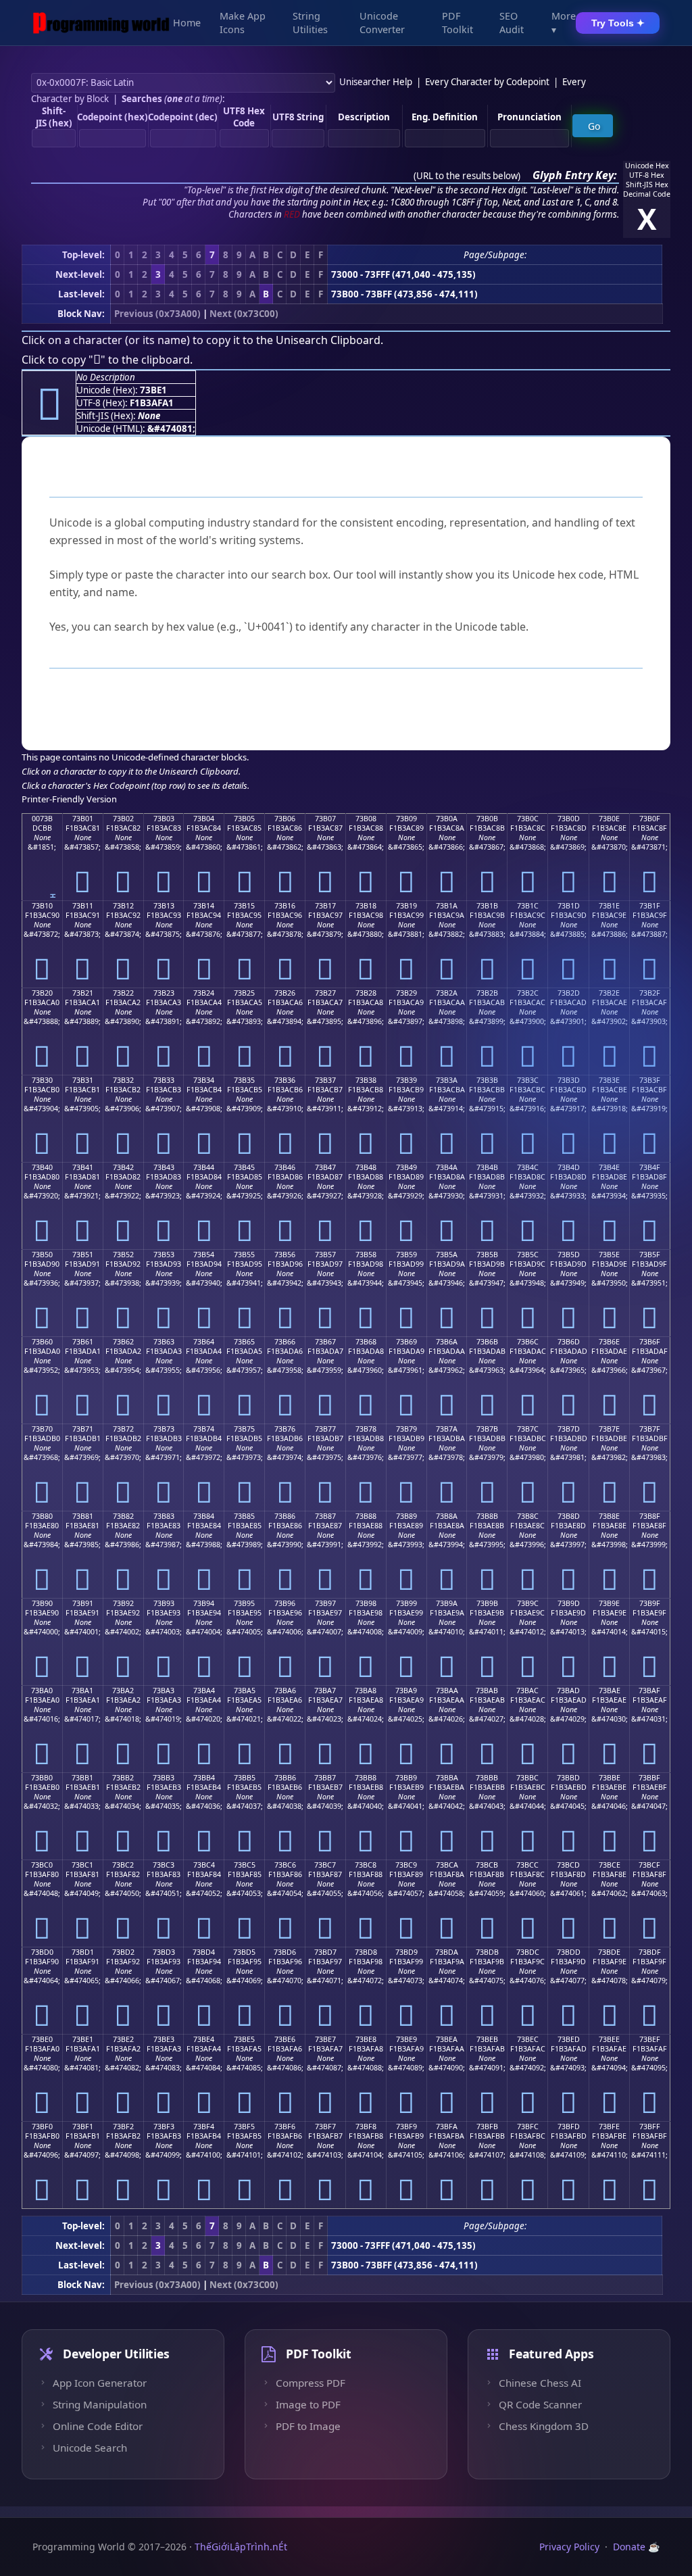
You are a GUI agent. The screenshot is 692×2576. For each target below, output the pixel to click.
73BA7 (325, 1691)
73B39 (406, 1080)
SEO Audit (512, 23)
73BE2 (123, 2039)
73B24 (204, 993)
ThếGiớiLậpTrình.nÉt (241, 2547)
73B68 (366, 1342)
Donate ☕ (636, 2547)
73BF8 (366, 2127)
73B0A (447, 819)
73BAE (610, 1691)
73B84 (204, 1516)
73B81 (83, 1516)
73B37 (325, 1080)
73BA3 (164, 1691)
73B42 (123, 1167)
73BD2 (123, 1952)
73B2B (487, 993)
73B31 (83, 1080)
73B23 (164, 993)
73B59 (406, 1255)
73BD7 (325, 1952)
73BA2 (123, 1691)
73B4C (528, 1167)
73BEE (609, 2039)
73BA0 (42, 1691)
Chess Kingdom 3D (544, 2426)
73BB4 (204, 1778)
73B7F (650, 1429)
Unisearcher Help (376, 82)
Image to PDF (308, 2404)
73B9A (447, 1603)
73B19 (406, 906)
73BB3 (164, 1778)
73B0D (569, 819)
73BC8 (366, 1865)
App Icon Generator (100, 2383)
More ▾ (564, 23)
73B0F (650, 819)
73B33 (164, 1080)
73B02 (123, 819)
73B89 (406, 1516)
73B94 (204, 1603)
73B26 (285, 993)
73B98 (366, 1603)
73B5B (487, 1255)
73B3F (650, 1080)
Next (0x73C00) (244, 314)
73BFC (528, 2127)
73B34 (204, 1080)
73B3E (609, 1080)
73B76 (285, 1429)
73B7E (609, 1429)
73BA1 (82, 1691)
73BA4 (204, 1691)
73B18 (366, 906)
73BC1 (82, 1865)
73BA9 (406, 1691)
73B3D (569, 1080)
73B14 (204, 906)
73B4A (447, 1167)
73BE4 (204, 2039)
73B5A (447, 1255)
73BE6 (285, 2039)
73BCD (568, 1865)
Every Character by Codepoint (487, 82)
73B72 (123, 1429)
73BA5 (245, 1691)
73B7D (569, 1429)
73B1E (609, 906)
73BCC (527, 1865)
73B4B (487, 1167)
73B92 (123, 1603)
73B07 (325, 819)
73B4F (650, 1167)
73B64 (204, 1342)
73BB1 (82, 1778)
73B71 (83, 1429)
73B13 (164, 906)
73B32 (123, 1080)
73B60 (42, 1342)
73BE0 (42, 2039)
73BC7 (325, 1865)
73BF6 (285, 2127)
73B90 (42, 1603)
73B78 (366, 1429)
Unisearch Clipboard (328, 340)
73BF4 (204, 2127)
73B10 (42, 906)
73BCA (447, 1865)
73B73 (164, 1429)
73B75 (244, 1429)
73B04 (204, 819)
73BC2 (123, 1865)
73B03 (164, 819)
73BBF (649, 1778)
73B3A (447, 1080)
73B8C (528, 1516)
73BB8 (366, 1778)
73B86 (285, 1516)
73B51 (83, 1255)
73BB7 (325, 1778)
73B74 (204, 1429)
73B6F (650, 1342)
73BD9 (406, 1952)
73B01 (83, 819)
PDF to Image (308, 2426)
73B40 (42, 1167)
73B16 (285, 906)
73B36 (285, 1080)
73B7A (447, 1429)
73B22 (123, 993)
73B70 (42, 1429)
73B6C (528, 1342)
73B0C (528, 819)
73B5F (650, 1255)
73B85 (244, 1516)
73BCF (649, 1865)
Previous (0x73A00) (157, 314)
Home (187, 23)
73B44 (204, 1167)
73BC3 (164, 1865)
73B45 (244, 1167)
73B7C (528, 1429)
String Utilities (310, 23)
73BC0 (42, 1865)
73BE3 (164, 2039)
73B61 (83, 1342)
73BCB (487, 1865)
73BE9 (406, 2039)
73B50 (42, 1255)
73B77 (325, 1429)
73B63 (164, 1342)
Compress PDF (311, 2383)
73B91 (83, 1603)
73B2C (528, 993)
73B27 (325, 993)
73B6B (487, 1342)
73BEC (528, 2039)
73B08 (366, 819)
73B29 (406, 993)
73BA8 (366, 1691)
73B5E (609, 1255)
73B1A (447, 906)
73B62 (123, 1342)
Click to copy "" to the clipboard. (107, 360)
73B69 (406, 1342)
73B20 (42, 993)
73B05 (244, 819)
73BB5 (245, 1778)
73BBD (568, 1778)
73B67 (325, 1342)
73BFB (487, 2127)
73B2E (609, 993)
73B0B (487, 819)
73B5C (528, 1255)
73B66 (285, 1342)
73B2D (569, 993)
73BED (569, 2039)
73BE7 (325, 2039)
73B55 (244, 1255)
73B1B (487, 906)
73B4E (609, 1167)
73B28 (366, 993)
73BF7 (325, 2127)
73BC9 (406, 1865)
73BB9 (406, 1778)
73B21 (83, 993)
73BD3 (164, 1952)
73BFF (650, 2127)
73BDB (487, 1952)
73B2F (650, 993)
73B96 (285, 1603)
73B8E (609, 1516)
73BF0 (42, 2127)
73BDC (528, 1952)
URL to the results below (467, 176)
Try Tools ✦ (618, 23)
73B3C (528, 1080)
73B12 (123, 906)
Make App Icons (243, 23)
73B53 (164, 1255)
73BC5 (245, 1865)
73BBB (487, 1778)
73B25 (244, 993)
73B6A (447, 1342)
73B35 (244, 1080)
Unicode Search (90, 2448)
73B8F (650, 1516)
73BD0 (42, 1952)
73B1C (528, 906)
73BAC (527, 1691)
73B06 (285, 819)
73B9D (569, 1603)
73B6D (569, 1342)
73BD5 (244, 1952)
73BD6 (285, 1952)
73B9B (487, 1603)
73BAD (568, 1691)
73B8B (487, 1516)
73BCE (610, 1865)
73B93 (164, 1603)
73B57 (325, 1255)
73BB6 (285, 1778)
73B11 (83, 906)
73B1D (569, 906)
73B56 (285, 1255)
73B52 (123, 1255)
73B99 (406, 1603)
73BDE (609, 1952)
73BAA (447, 1691)
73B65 (244, 1342)
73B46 (285, 1167)
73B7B (487, 1429)
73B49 (406, 1167)
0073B (42, 819)
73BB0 (42, 1778)
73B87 (325, 1516)
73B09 (406, 819)
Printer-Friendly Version (69, 799)
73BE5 (244, 2039)
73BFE (609, 2127)
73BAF (649, 1691)
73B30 (42, 1080)
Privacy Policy (569, 2547)
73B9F (650, 1603)
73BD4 (204, 1952)
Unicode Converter (382, 23)
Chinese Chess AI (540, 2383)
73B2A (447, 993)
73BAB (487, 1691)
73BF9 (406, 2127)
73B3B (487, 1080)
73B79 (406, 1429)
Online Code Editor (98, 2426)
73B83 (164, 1516)
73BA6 (285, 1691)
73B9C (528, 1603)
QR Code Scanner (540, 2404)
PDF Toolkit (458, 23)
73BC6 (285, 1865)
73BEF (650, 2039)
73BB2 (123, 1778)
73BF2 (123, 2127)
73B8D (569, 1516)
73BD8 (366, 1952)
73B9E (609, 1603)
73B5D (569, 1255)
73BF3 (164, 2127)
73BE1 (83, 2039)
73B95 (244, 1603)
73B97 (325, 1603)
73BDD (569, 1952)
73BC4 (204, 1865)
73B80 (42, 1516)
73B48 (366, 1167)
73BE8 (366, 2039)
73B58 (366, 1255)
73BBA (447, 1778)
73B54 (204, 1255)
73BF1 (83, 2127)
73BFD (569, 2127)
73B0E (609, 819)
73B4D (569, 1167)
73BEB (487, 2039)
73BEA (447, 2039)
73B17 (325, 906)
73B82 (123, 1516)
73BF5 (244, 2127)
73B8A (447, 1516)
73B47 (325, 1167)
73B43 (164, 1167)
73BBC (527, 1778)
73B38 (366, 1080)
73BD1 (83, 1952)
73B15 (244, 906)
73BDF (650, 1952)
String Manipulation (100, 2404)
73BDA (447, 1952)
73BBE (610, 1778)
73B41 (83, 1167)
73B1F (650, 906)
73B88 (366, 1516)
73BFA (447, 2127)
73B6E (609, 1342)
